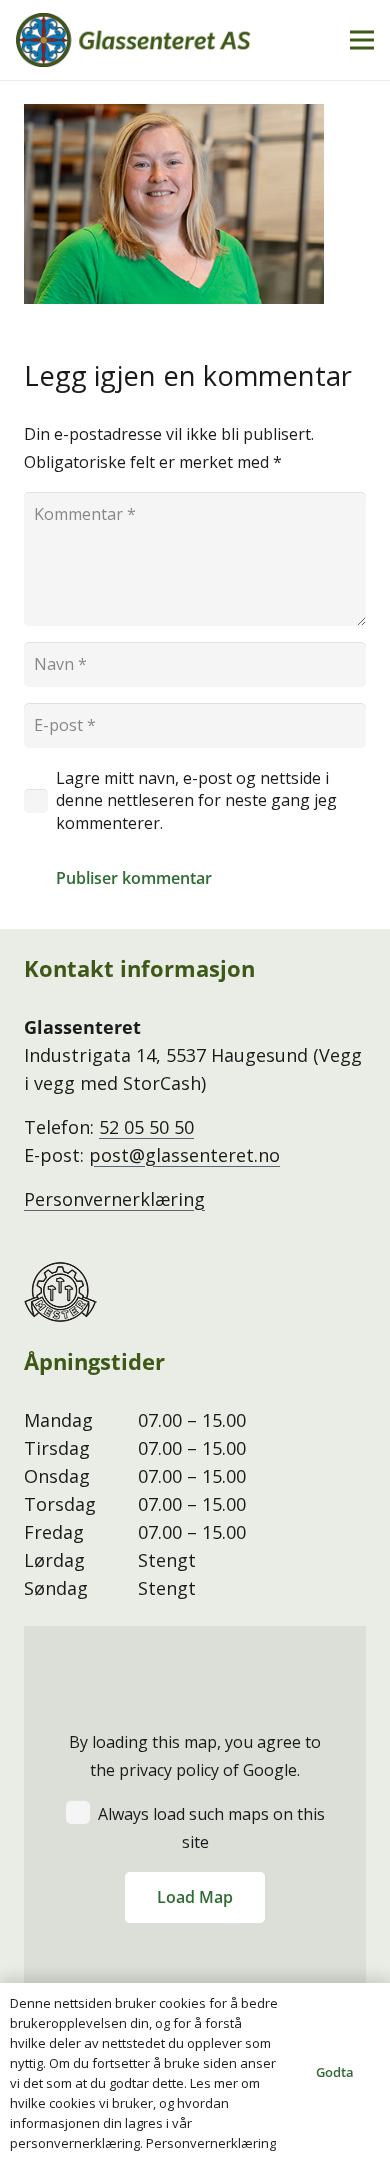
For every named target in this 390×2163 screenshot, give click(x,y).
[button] (362, 40)
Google (270, 1770)
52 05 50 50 (146, 1127)
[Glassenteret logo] (133, 40)
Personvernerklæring (114, 1199)
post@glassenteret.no (184, 1155)
